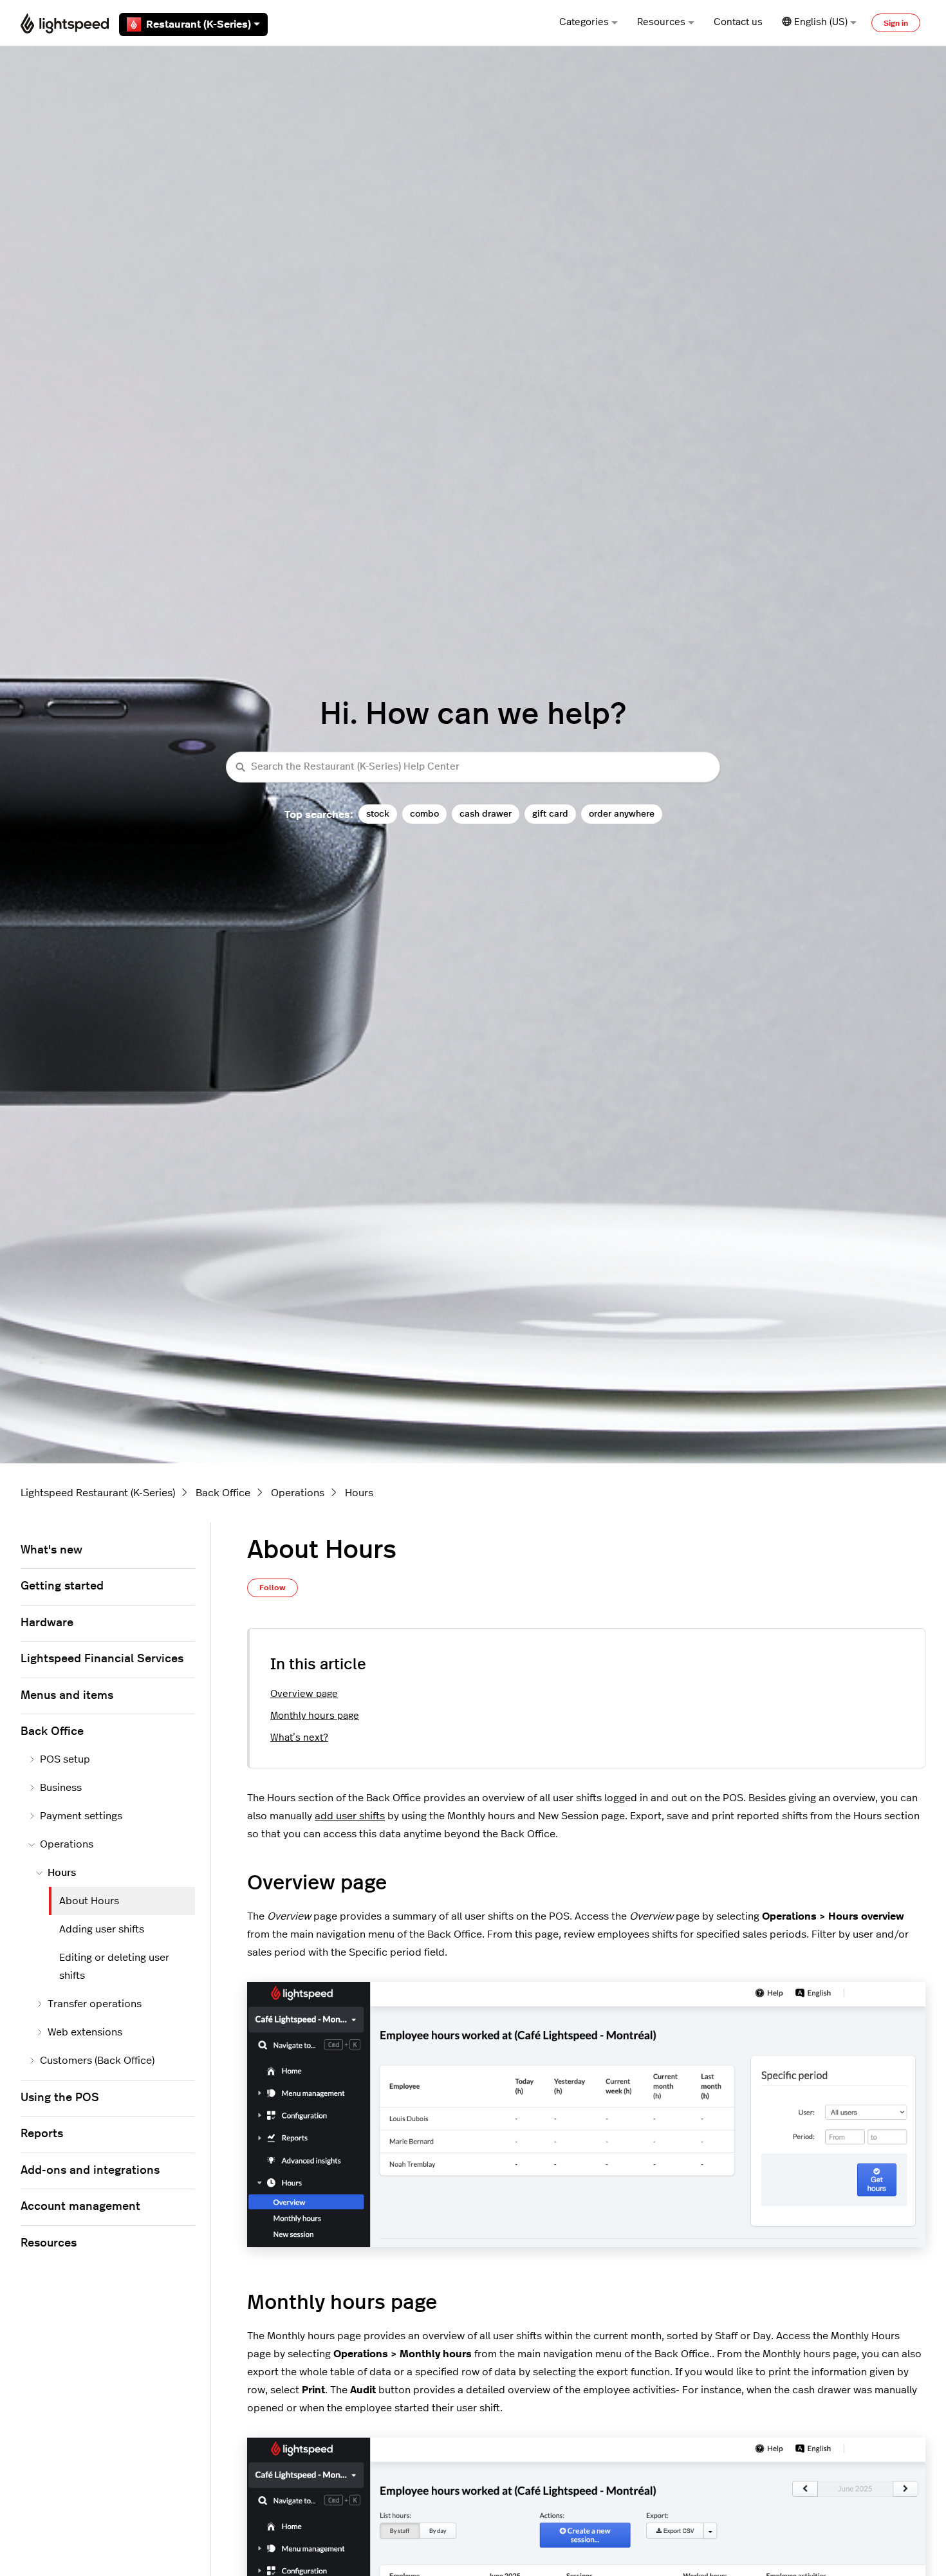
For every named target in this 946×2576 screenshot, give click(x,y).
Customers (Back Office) (97, 2061)
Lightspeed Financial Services (102, 1659)
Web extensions (85, 2032)
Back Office (223, 1493)
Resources (661, 22)
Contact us (738, 22)
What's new (51, 1550)
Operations (298, 1493)
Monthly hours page (315, 1716)
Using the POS (60, 2098)
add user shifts (350, 1816)
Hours (359, 1493)
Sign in (896, 23)
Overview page (304, 1694)
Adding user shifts (102, 1929)
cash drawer (486, 814)
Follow (273, 1588)
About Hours (89, 1901)
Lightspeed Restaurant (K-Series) (98, 1493)
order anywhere (622, 814)
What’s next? (299, 1738)
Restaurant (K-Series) (199, 24)
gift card (550, 814)
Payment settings (81, 1816)
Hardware (47, 1623)
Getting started (62, 1586)
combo (424, 814)
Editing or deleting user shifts (114, 1967)
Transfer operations (95, 2004)
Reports (42, 2134)
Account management (80, 2207)
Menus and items (67, 1696)
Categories (584, 22)
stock (378, 814)
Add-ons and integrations (90, 2171)
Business (61, 1788)
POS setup (65, 1759)
